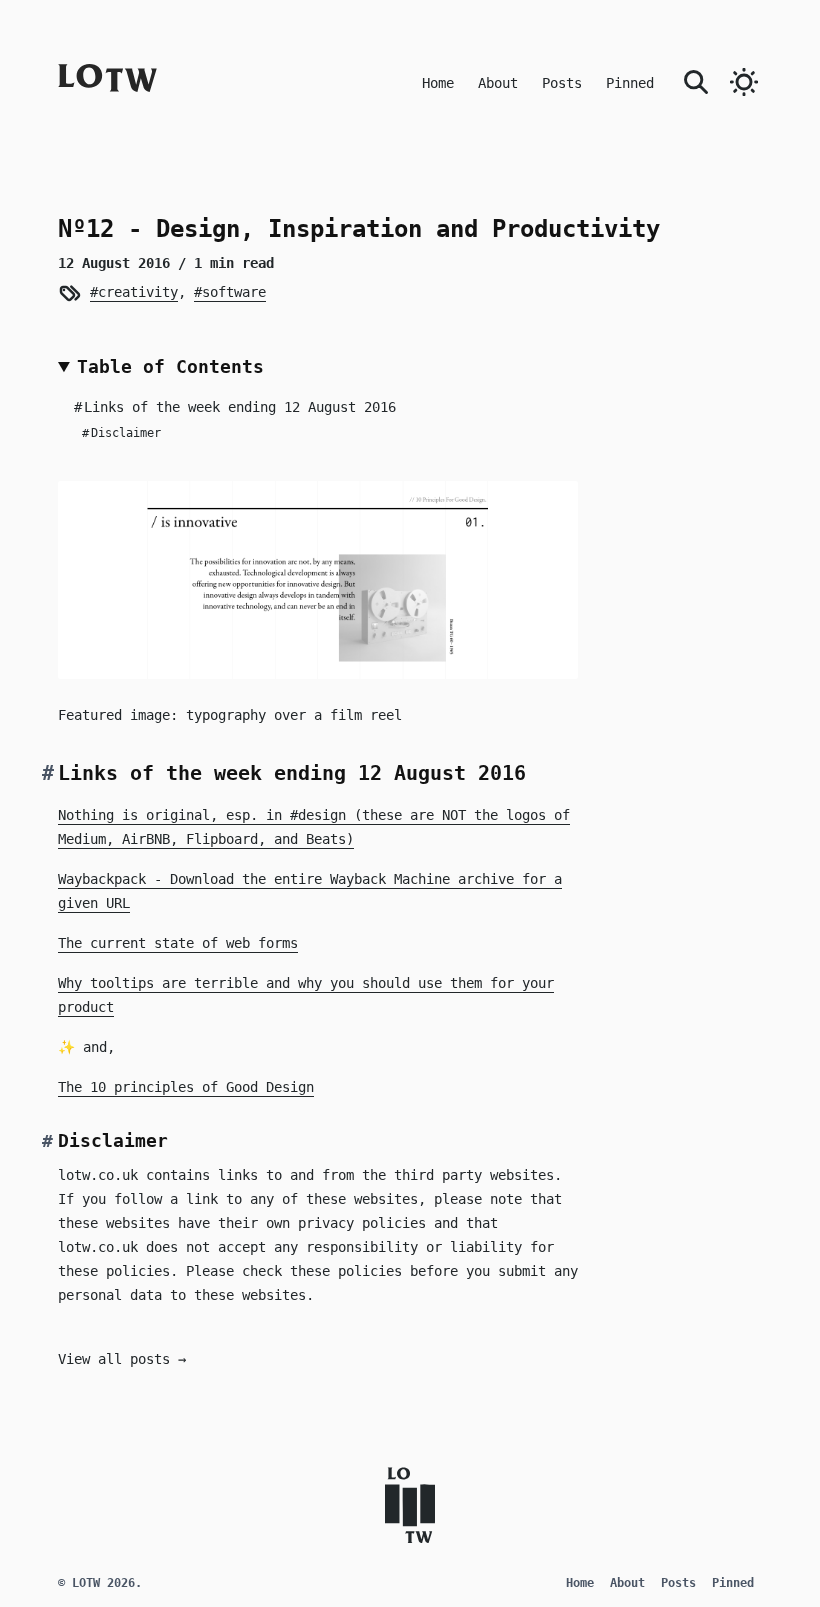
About (498, 83)
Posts (562, 83)
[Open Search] (696, 80)
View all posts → (122, 1359)
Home (438, 83)
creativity (137, 291)
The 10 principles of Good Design (186, 1087)
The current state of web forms (178, 943)
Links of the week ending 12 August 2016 (235, 407)
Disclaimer (121, 433)
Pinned (630, 83)
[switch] (744, 82)
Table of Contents (170, 366)
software (233, 291)
